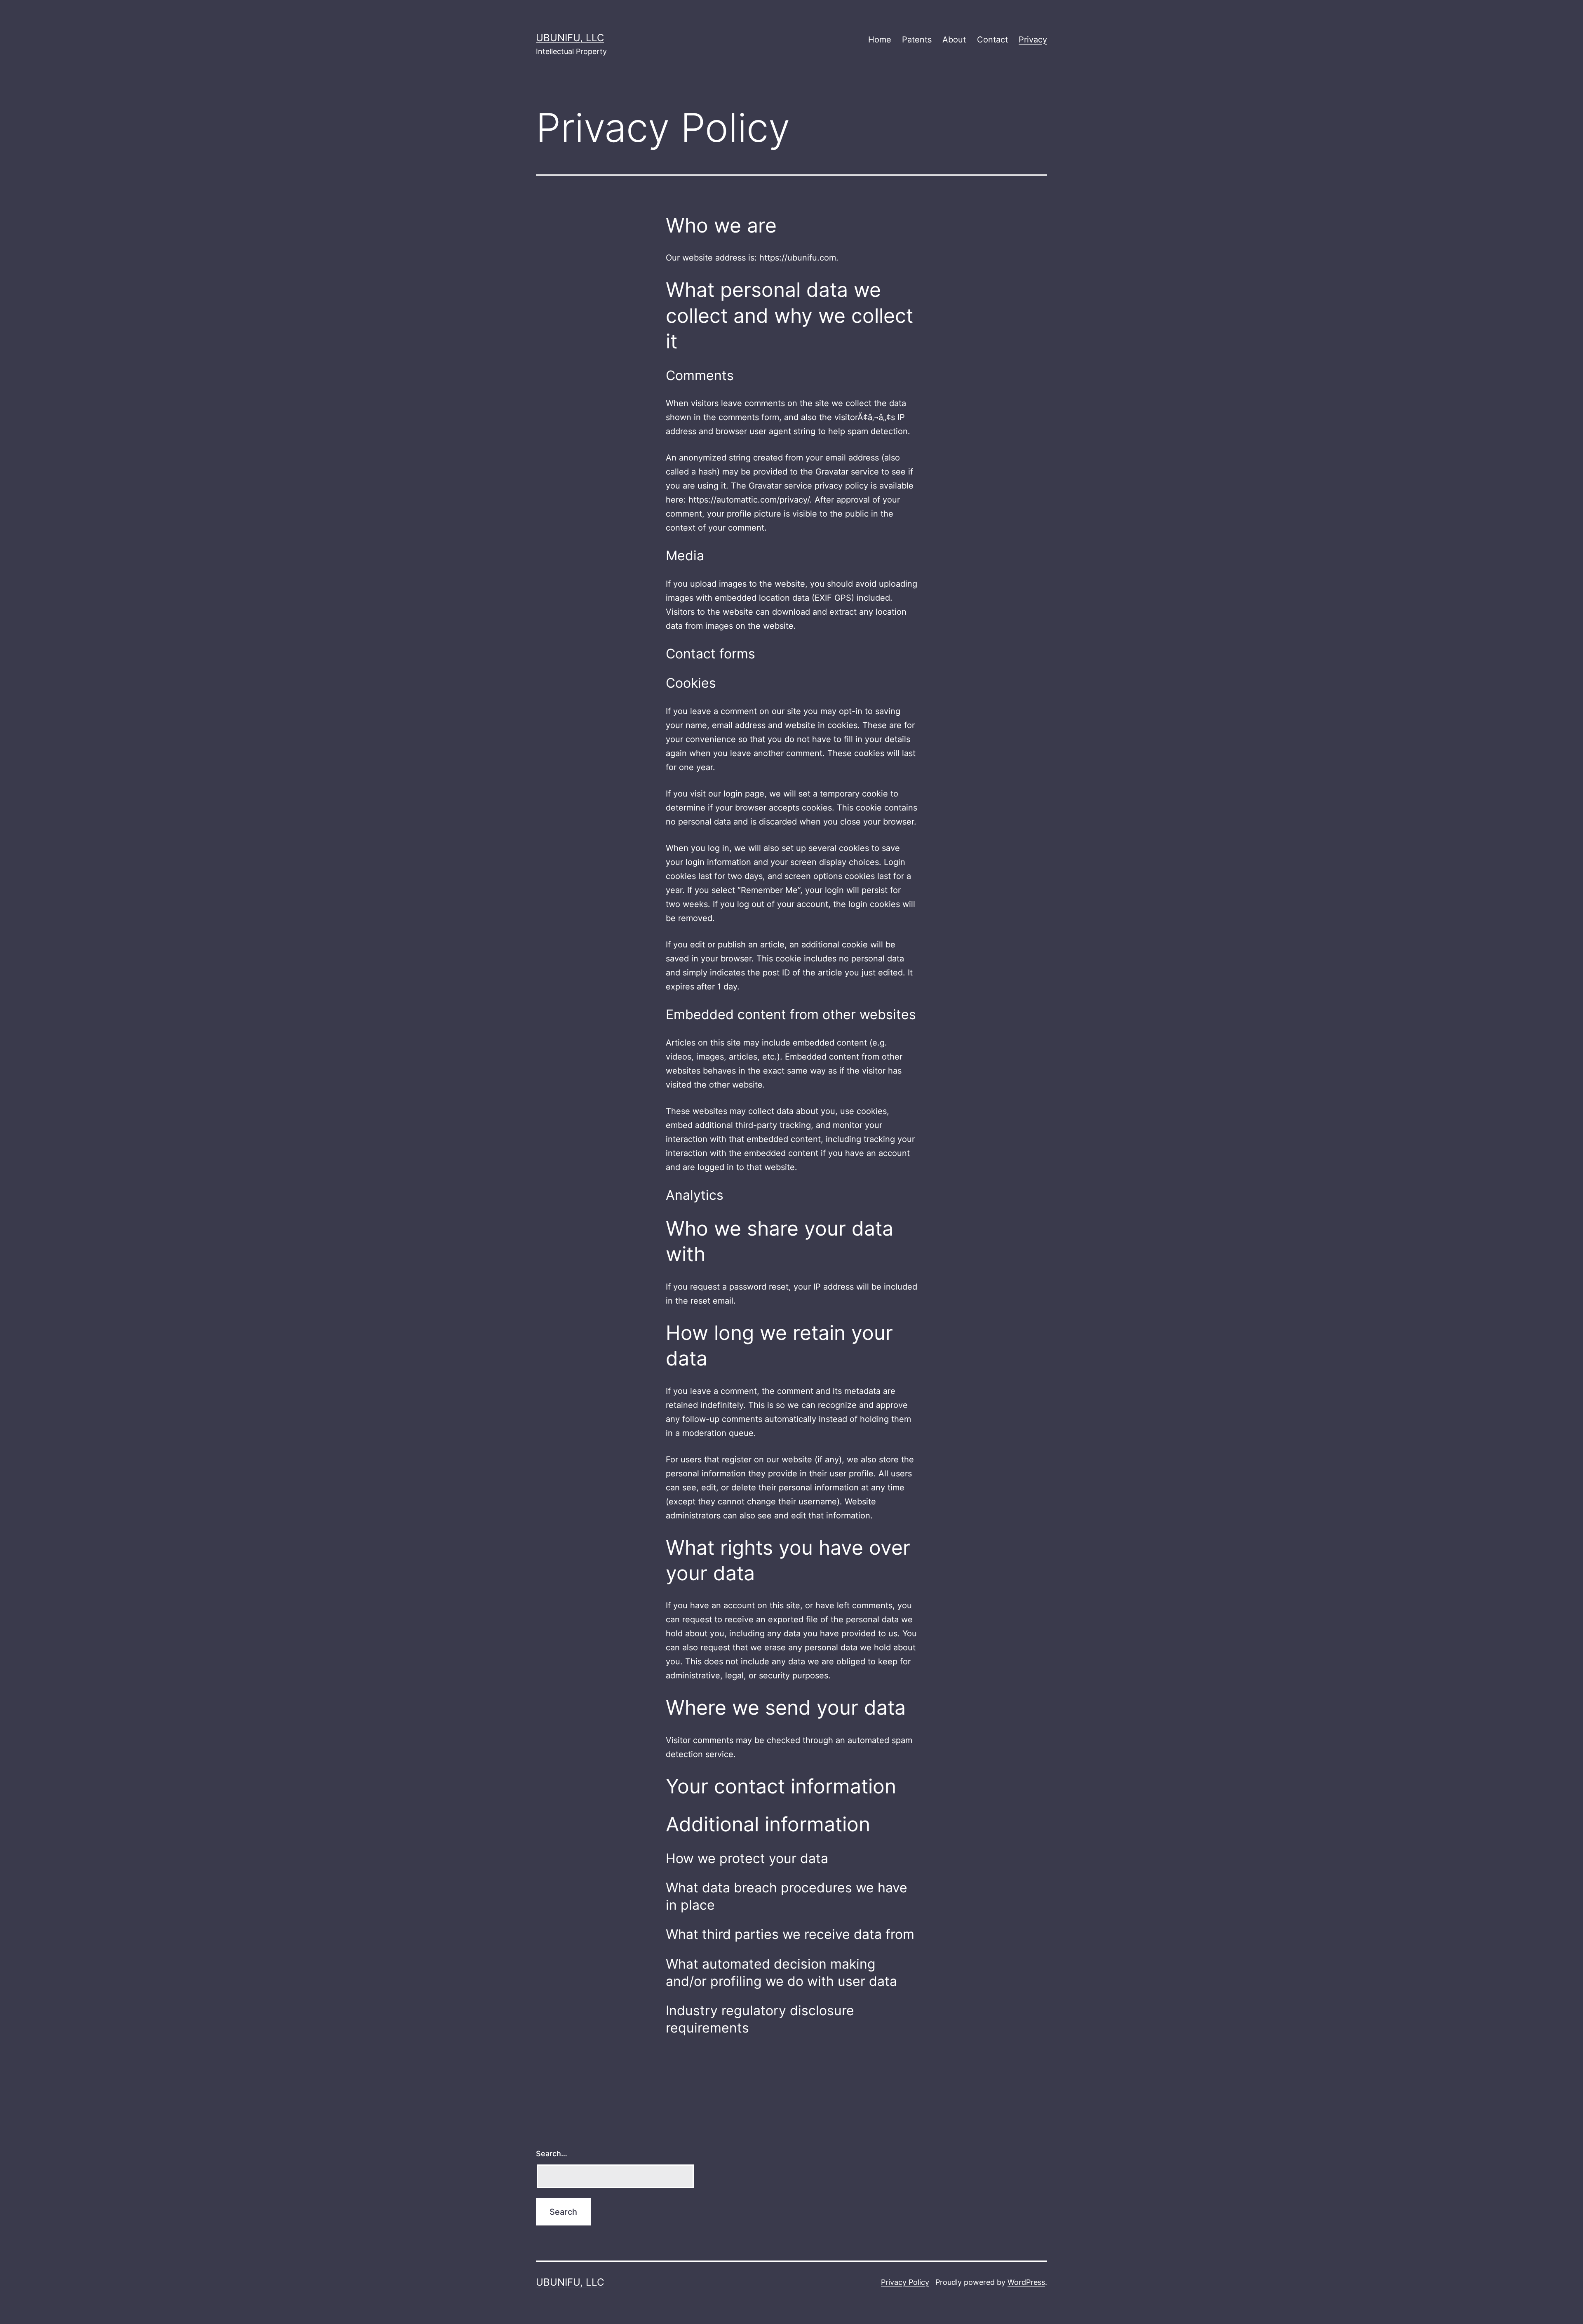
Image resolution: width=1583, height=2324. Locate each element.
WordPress (1026, 2282)
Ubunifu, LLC (570, 38)
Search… (552, 2154)
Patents (917, 40)
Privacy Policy (905, 2282)
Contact (992, 40)
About (954, 40)
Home (880, 40)
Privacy (1033, 40)
